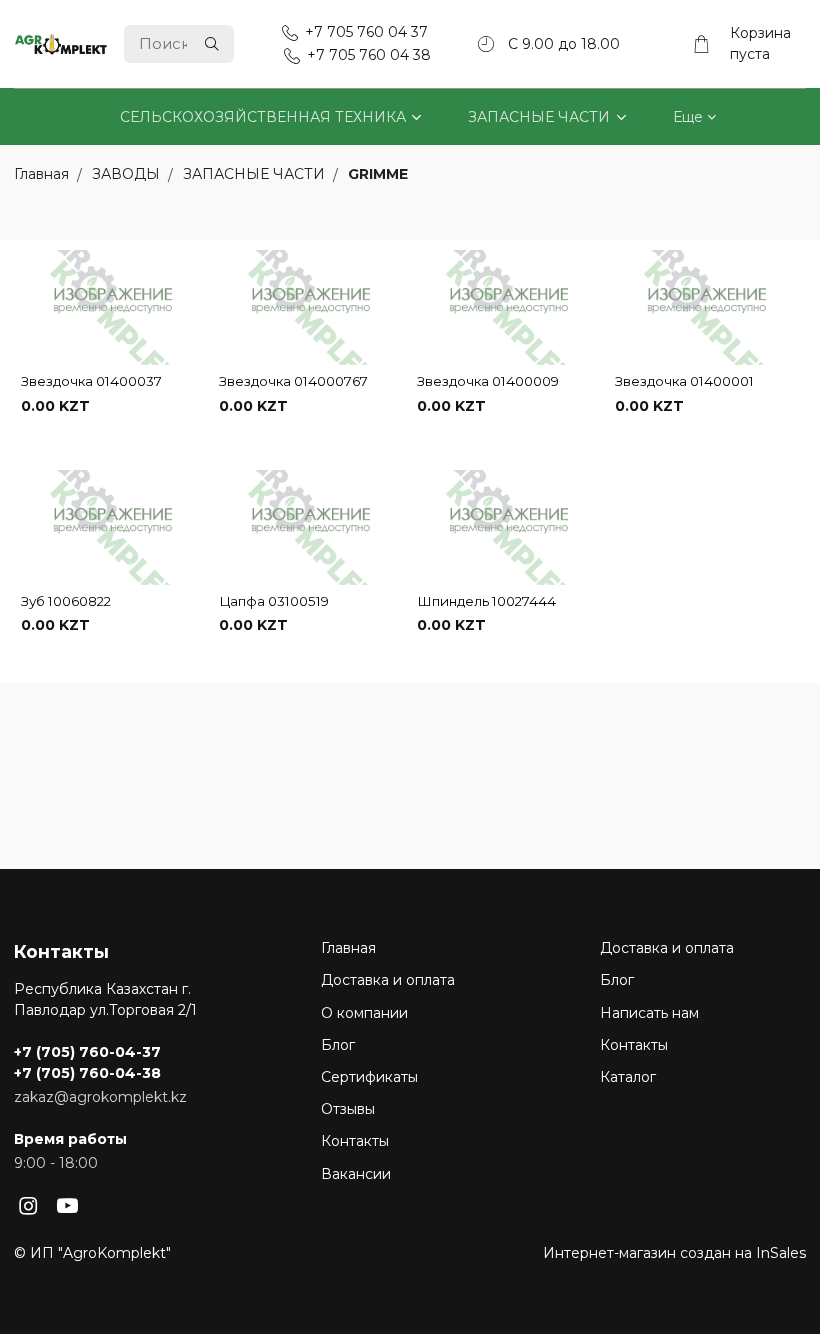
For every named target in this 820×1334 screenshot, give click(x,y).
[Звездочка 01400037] (113, 308)
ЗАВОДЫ (128, 175)
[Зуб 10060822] (113, 528)
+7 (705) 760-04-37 (87, 1052)
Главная (348, 948)
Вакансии (356, 1174)
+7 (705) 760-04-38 (87, 1073)
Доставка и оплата (388, 980)
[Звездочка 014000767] (311, 308)
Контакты (355, 1141)
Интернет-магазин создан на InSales (674, 1253)
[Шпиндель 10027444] (509, 528)
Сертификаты (369, 1077)
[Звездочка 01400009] (509, 308)
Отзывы (348, 1109)
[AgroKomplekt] (61, 44)
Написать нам (649, 1013)
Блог (338, 1045)
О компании (364, 1013)
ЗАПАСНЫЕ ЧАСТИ (539, 117)
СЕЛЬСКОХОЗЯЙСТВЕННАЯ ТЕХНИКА (263, 117)
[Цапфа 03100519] (311, 528)
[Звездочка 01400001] (707, 308)
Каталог (628, 1077)
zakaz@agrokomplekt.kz (100, 1097)
